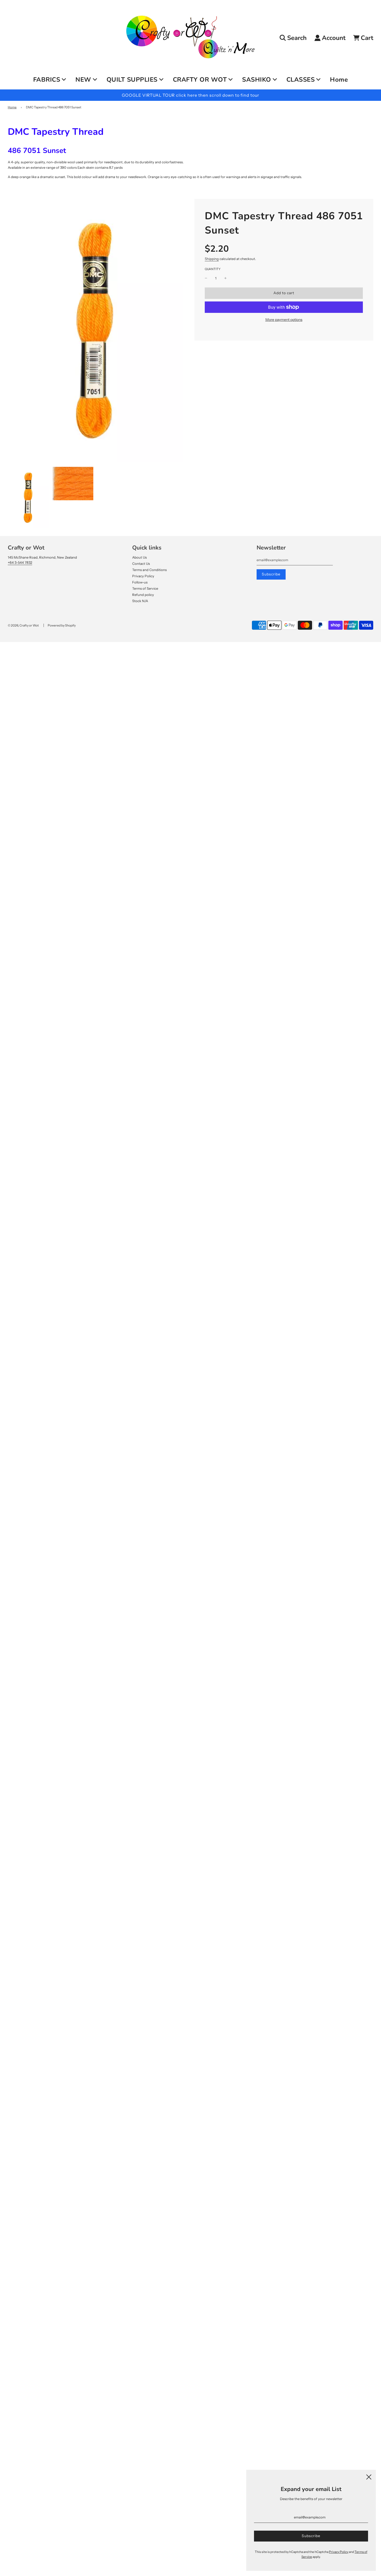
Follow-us (140, 582)
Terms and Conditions (149, 570)
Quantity (213, 269)
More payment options (284, 320)
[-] (206, 278)
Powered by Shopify (62, 625)
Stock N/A (140, 601)
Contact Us (141, 564)
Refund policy (143, 595)
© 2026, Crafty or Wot (23, 625)
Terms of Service (145, 588)
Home (339, 80)
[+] (225, 278)
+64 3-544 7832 (20, 562)
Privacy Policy (143, 576)
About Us (139, 557)
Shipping (212, 259)
